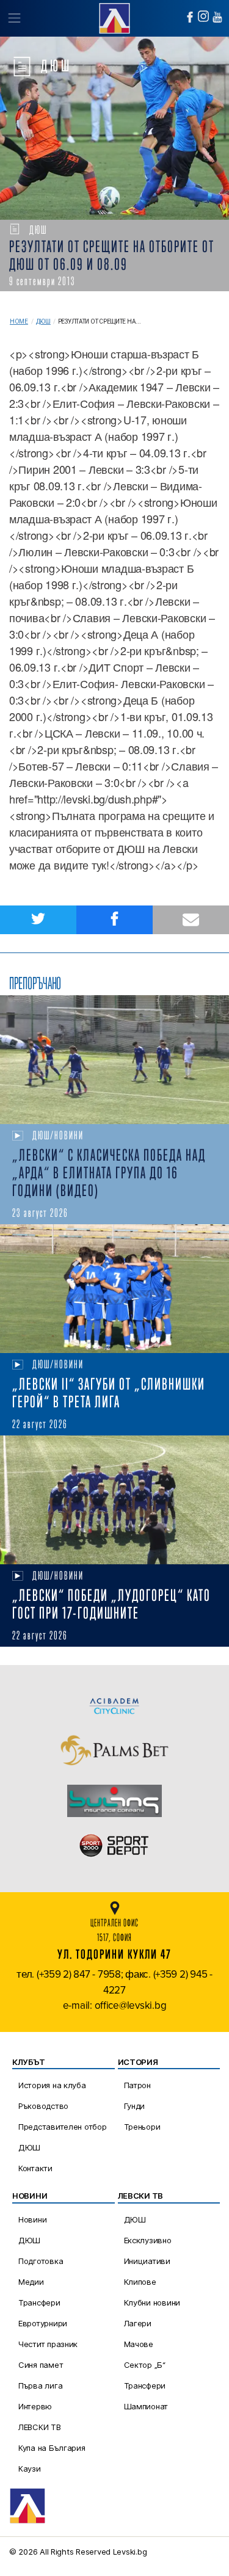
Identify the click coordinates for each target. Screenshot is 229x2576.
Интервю (35, 2406)
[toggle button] (14, 18)
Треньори (142, 2127)
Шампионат (146, 2406)
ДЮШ (43, 321)
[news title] (114, 1060)
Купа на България (52, 2448)
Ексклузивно (148, 2240)
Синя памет (41, 2365)
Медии (31, 2282)
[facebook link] (190, 17)
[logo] (114, 17)
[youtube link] (217, 17)
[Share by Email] (191, 920)
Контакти (35, 2168)
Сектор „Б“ (145, 2365)
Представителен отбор (63, 2127)
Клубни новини (152, 2302)
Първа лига (40, 2386)
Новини (32, 2219)
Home (19, 321)
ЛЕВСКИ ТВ (40, 2427)
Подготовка (41, 2261)
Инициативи (147, 2261)
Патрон (137, 2085)
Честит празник (48, 2344)
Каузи (30, 2469)
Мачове (139, 2344)
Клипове (140, 2282)
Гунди (135, 2106)
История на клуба (52, 2085)
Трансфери (39, 2302)
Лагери (138, 2323)
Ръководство (43, 2106)
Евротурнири (43, 2323)
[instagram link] (203, 16)
